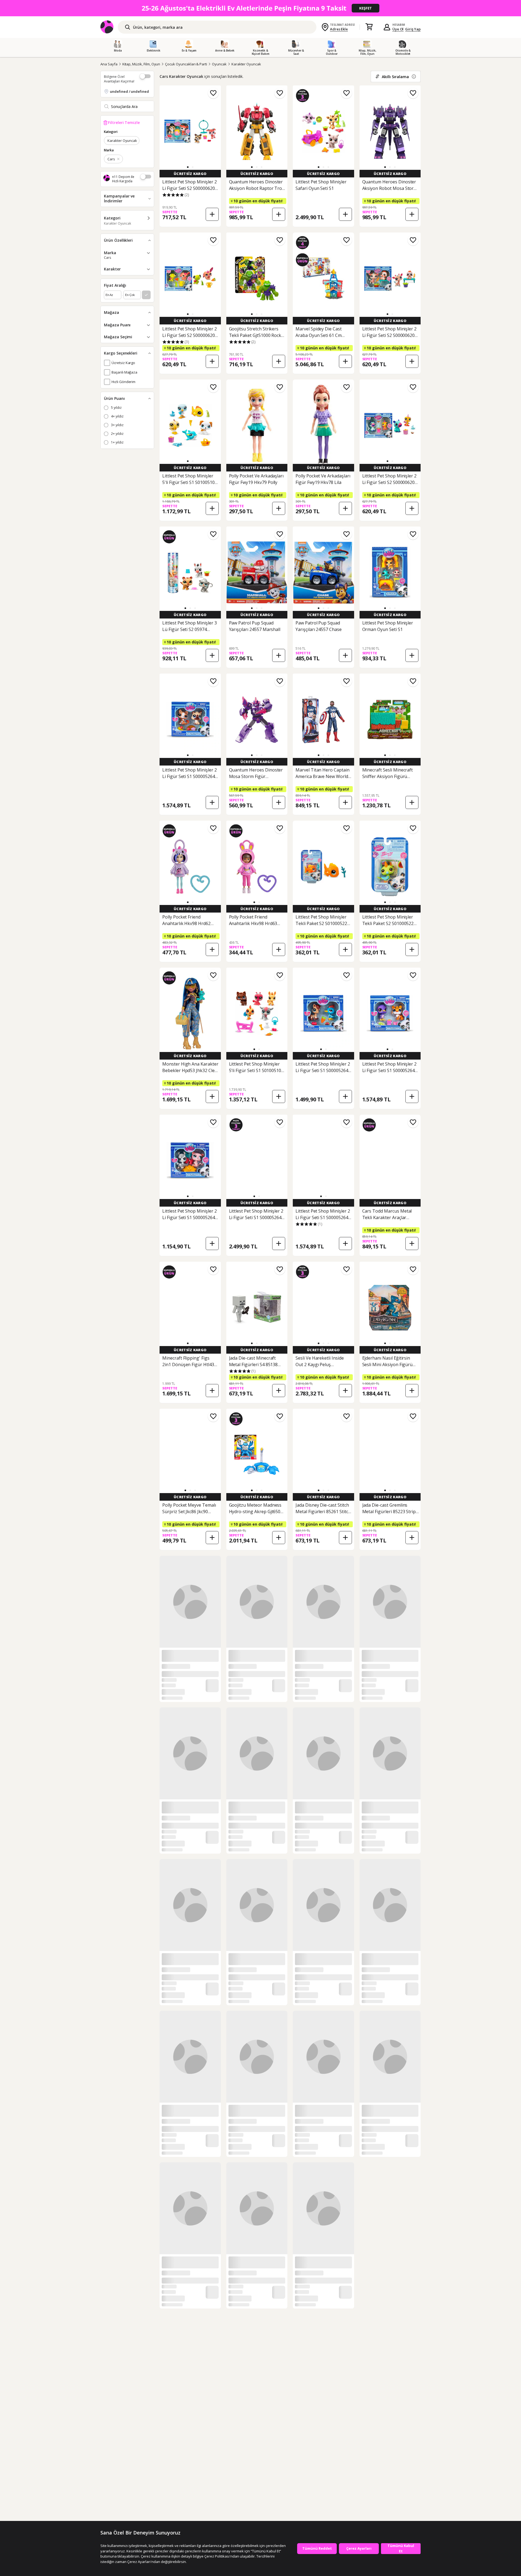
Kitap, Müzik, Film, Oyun (141, 64)
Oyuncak (219, 64)
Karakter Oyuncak (246, 64)
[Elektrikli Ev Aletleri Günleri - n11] (260, 8)
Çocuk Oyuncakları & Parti (186, 64)
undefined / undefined (129, 91)
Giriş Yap (413, 29)
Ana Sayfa (109, 64)
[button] (188, 167)
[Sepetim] (369, 27)
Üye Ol (398, 29)
